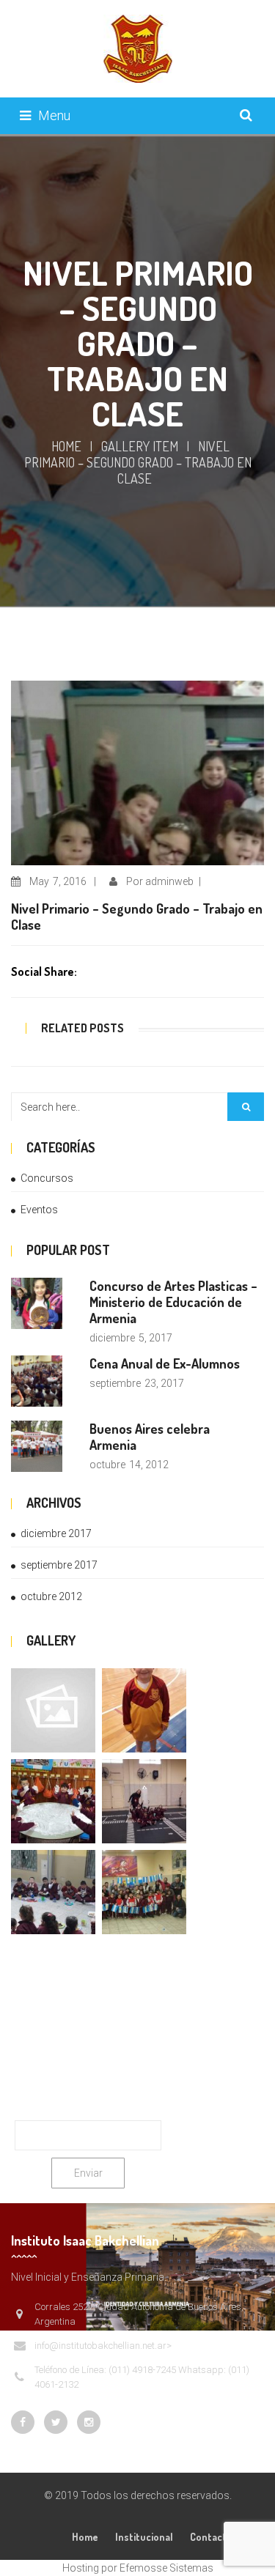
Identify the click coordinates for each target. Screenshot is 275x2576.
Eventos (39, 1210)
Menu (54, 115)
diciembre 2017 (56, 1533)
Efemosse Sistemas (166, 2568)
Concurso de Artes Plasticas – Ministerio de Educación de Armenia (173, 1302)
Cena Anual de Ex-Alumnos (165, 1363)
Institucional (144, 2537)
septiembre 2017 (59, 1565)
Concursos (47, 1178)
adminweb (169, 881)
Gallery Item (140, 446)
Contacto (211, 2537)
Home (66, 446)
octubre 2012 (51, 1596)
